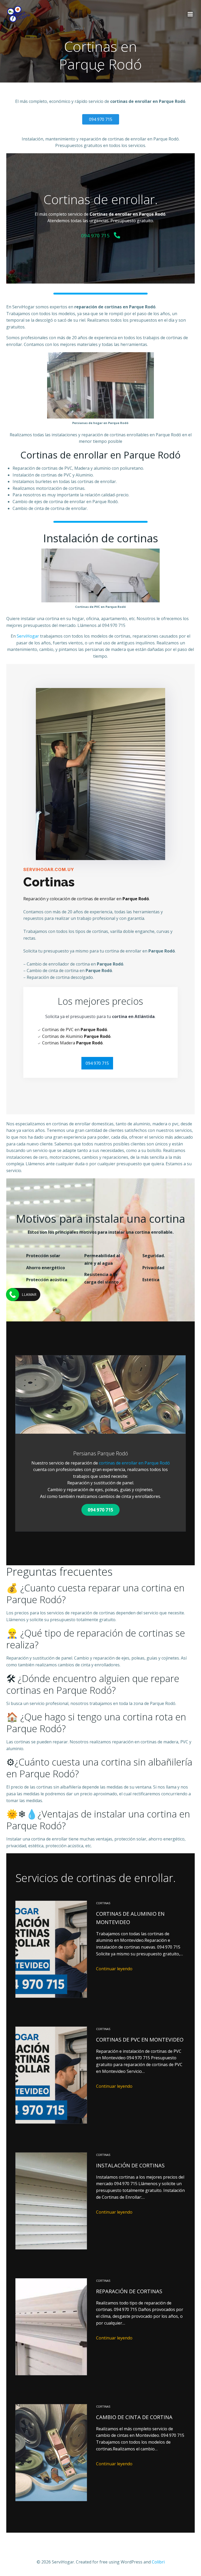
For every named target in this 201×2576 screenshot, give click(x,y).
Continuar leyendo (114, 1969)
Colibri (158, 2562)
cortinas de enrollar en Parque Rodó (134, 1463)
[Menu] (190, 14)
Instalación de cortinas (130, 2165)
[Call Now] (13, 1295)
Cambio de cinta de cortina (134, 2417)
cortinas (103, 1903)
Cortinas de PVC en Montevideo (140, 2040)
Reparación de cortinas (129, 2291)
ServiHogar (28, 636)
